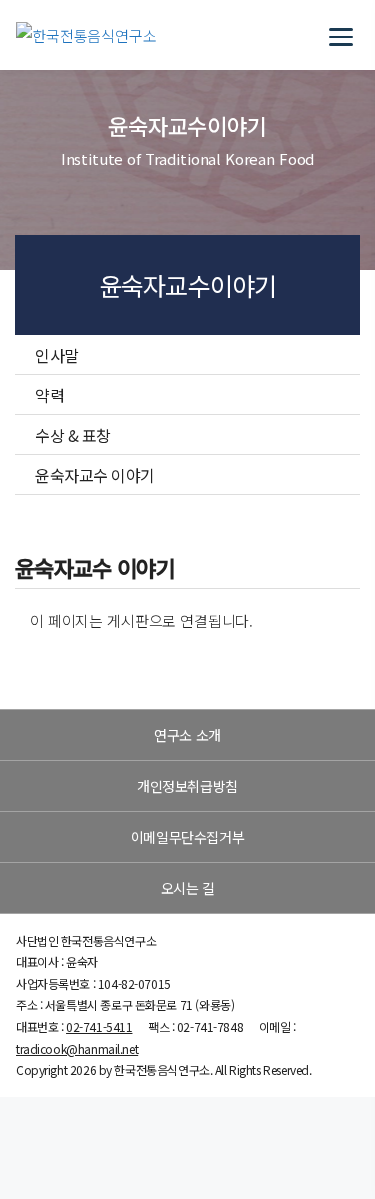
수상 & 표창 (73, 435)
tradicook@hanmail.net (77, 1048)
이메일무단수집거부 (187, 837)
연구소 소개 (187, 735)
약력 (49, 395)
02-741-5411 (99, 1026)
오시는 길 (188, 888)
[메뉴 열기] (341, 35)
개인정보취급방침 (187, 786)
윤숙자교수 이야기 (95, 475)
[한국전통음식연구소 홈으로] (86, 35)
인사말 (57, 355)
